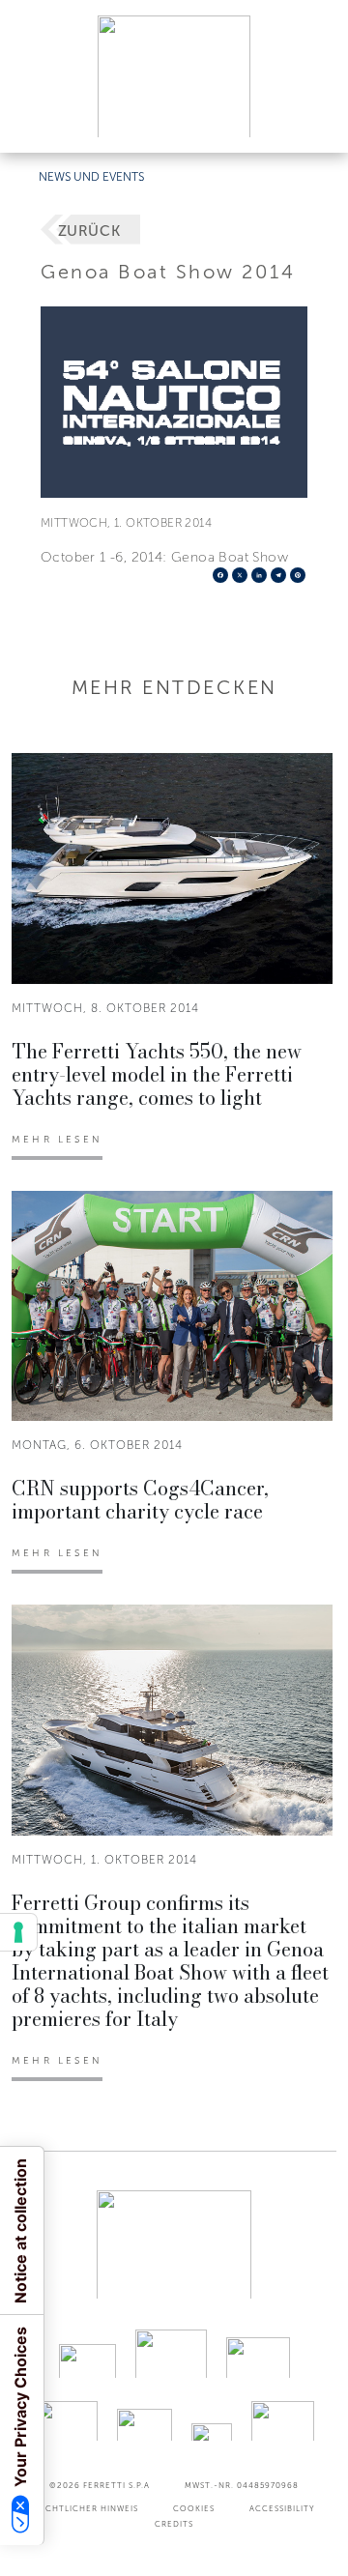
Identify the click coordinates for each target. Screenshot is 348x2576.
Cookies (194, 2508)
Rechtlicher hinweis (86, 2508)
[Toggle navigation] (311, 119)
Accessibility (282, 2508)
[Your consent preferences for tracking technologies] (18, 1932)
